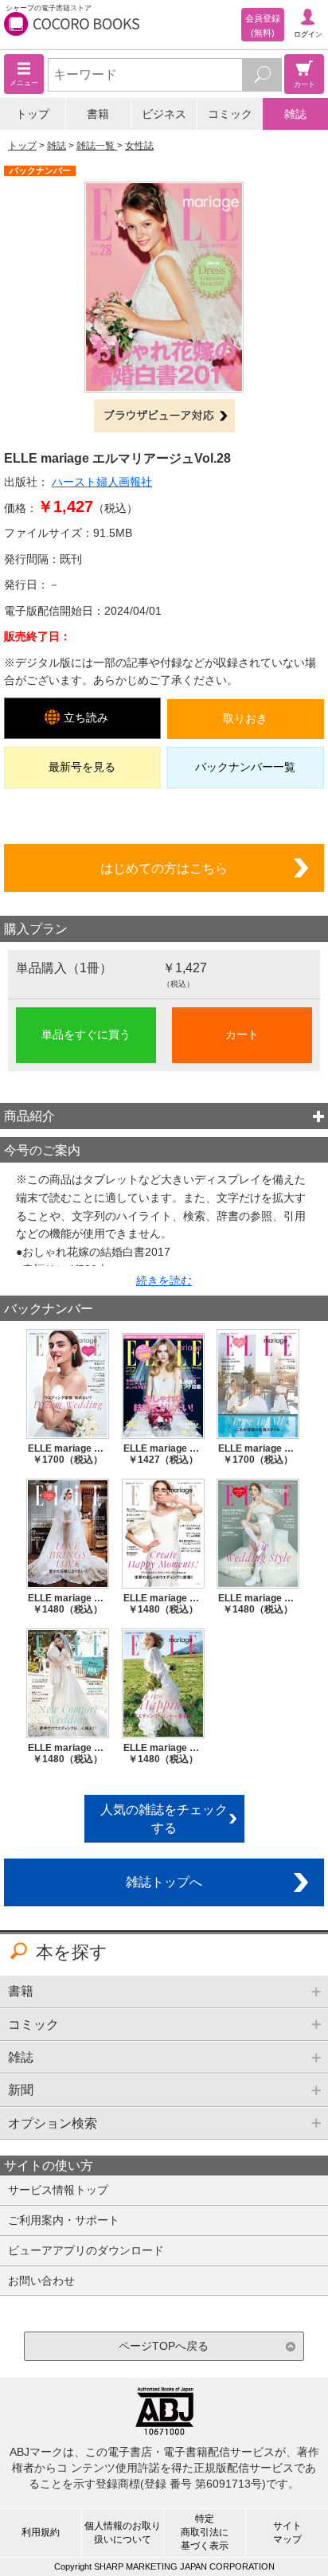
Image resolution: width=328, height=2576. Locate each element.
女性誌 (139, 146)
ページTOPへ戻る (164, 2346)
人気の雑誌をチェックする (164, 1818)
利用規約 (41, 2532)
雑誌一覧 (97, 146)
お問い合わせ (41, 2281)
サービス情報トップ (58, 2190)
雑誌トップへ (164, 1882)
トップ (33, 114)
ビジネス (164, 114)
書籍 (98, 114)
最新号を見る (82, 767)
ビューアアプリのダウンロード (86, 2250)
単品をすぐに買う (86, 1034)
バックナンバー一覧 (245, 767)
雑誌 (295, 114)
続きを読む (164, 1280)
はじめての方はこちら (164, 868)
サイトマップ (287, 2533)
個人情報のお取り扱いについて (123, 2533)
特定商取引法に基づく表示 (205, 2532)
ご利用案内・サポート (64, 2220)
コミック (230, 114)
